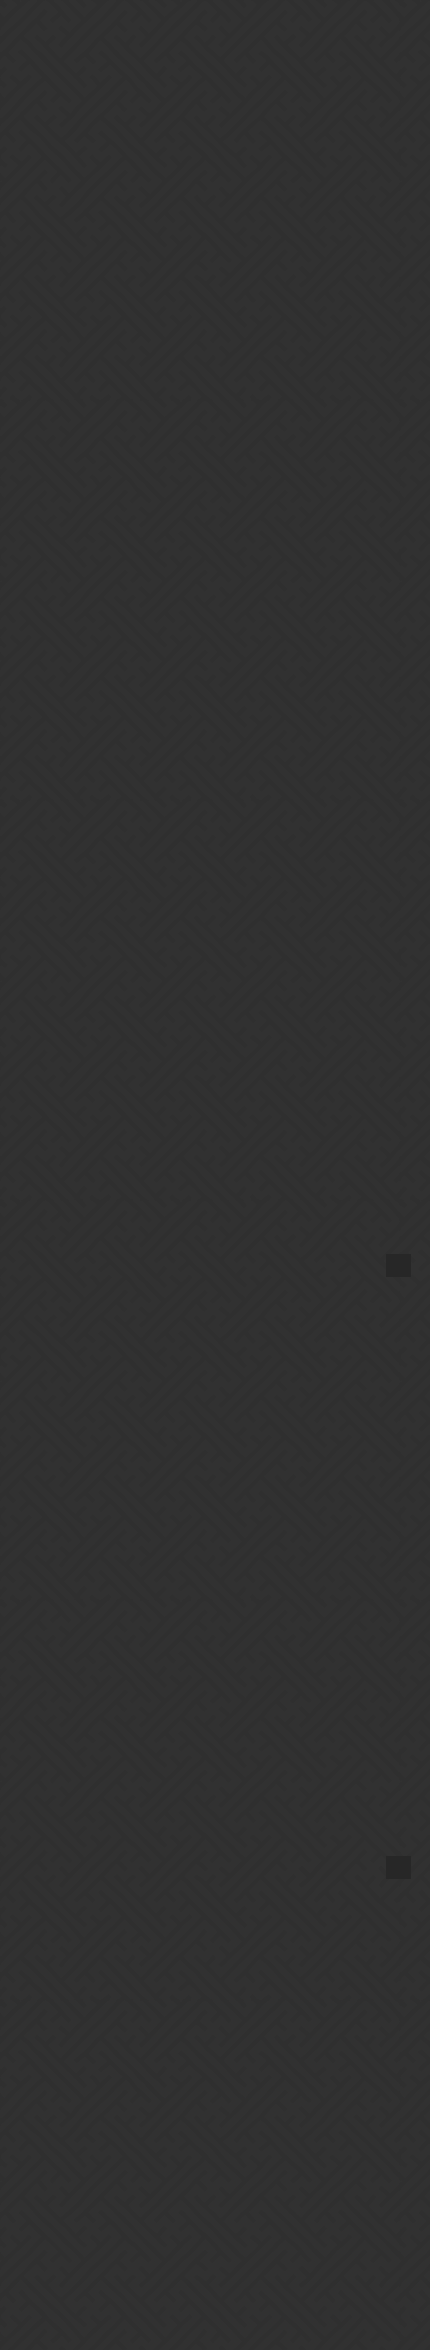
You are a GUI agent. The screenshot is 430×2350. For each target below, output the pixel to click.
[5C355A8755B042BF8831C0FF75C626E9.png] (215, 1265)
